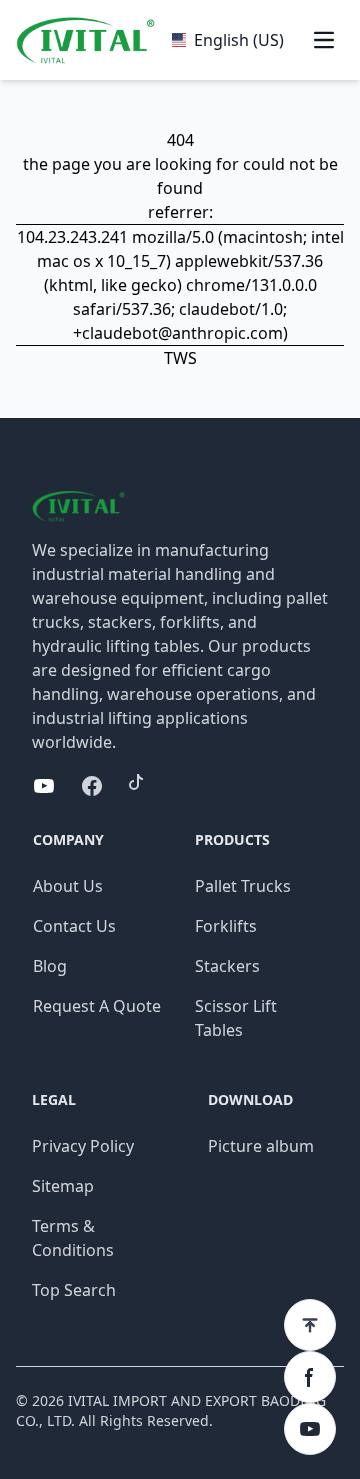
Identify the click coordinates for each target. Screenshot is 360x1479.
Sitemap (63, 1186)
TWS (180, 358)
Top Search (74, 1290)
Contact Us (74, 926)
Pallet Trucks (243, 886)
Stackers (227, 966)
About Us (68, 886)
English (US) (239, 40)
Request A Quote (97, 1006)
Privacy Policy (83, 1146)
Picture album (261, 1146)
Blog (50, 966)
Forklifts (226, 926)
